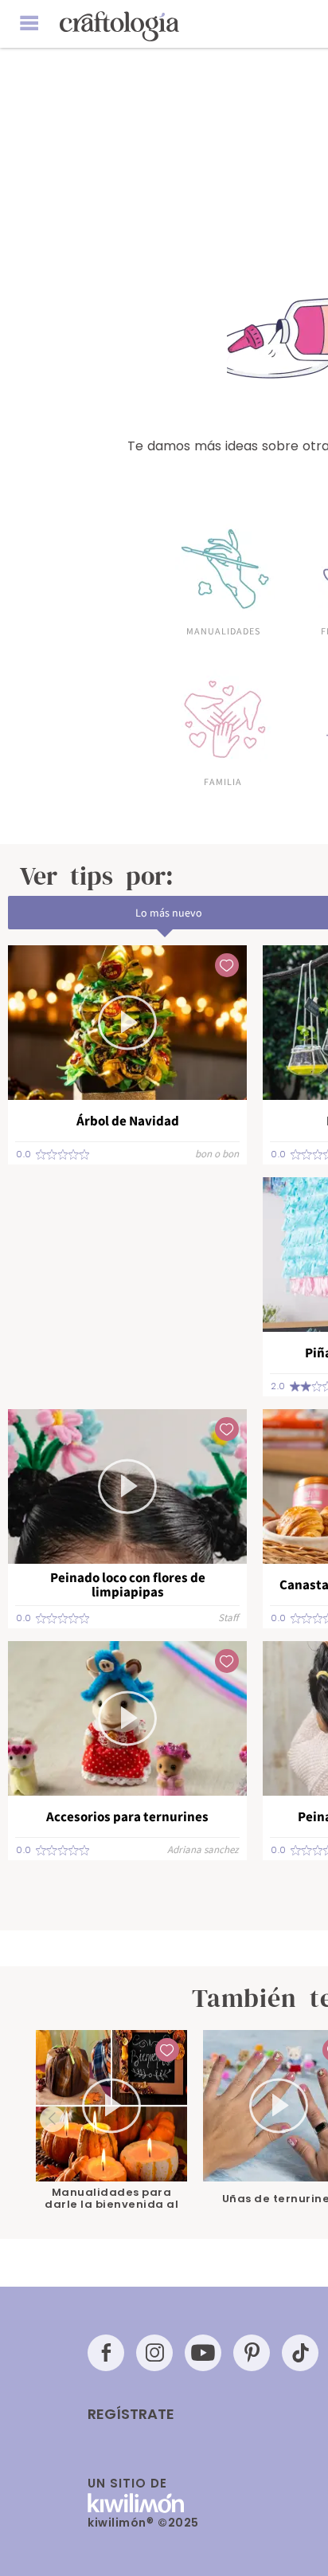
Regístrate (131, 2414)
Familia (223, 781)
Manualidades (223, 630)
